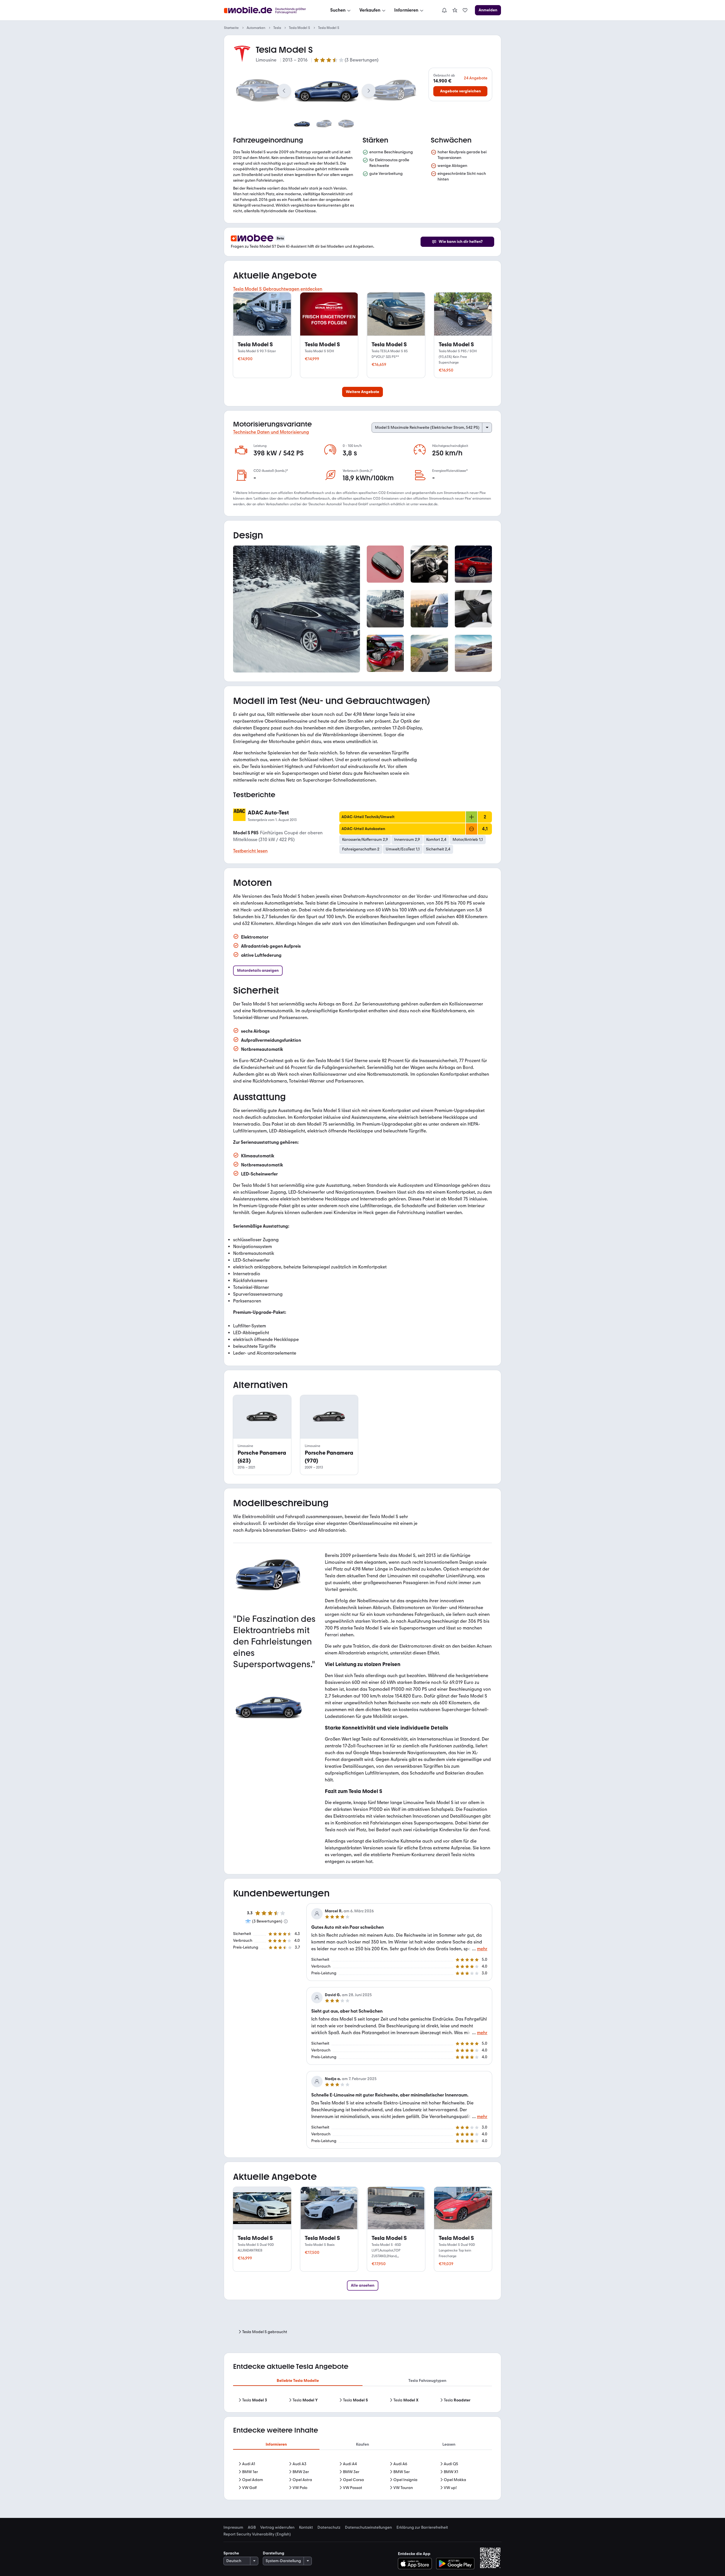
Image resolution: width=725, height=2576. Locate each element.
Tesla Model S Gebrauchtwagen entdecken (278, 289)
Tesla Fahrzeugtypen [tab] (427, 2381)
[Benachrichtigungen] (444, 10)
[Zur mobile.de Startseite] (270, 10)
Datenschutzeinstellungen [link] (368, 2528)
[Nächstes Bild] (369, 91)
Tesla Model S (299, 28)
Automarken (256, 28)
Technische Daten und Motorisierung (271, 432)
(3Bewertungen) (362, 60)
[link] (455, 10)
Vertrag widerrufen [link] (277, 2528)
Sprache (231, 2553)
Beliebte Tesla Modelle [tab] (298, 2381)
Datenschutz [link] (329, 2528)
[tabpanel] (362, 2400)
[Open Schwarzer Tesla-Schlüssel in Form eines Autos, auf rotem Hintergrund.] (385, 564)
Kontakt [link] (306, 2528)
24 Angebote (476, 78)
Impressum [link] (233, 2528)
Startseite (231, 28)
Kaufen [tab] (362, 2444)
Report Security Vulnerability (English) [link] (257, 2534)
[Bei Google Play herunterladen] (455, 2564)
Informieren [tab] (276, 2444)
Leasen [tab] (449, 2444)
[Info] (286, 1921)
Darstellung (274, 2553)
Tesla (277, 28)
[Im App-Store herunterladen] (416, 2564)
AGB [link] (252, 2528)
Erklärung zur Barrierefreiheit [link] (422, 2528)
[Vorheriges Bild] (284, 91)
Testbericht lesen (250, 851)
